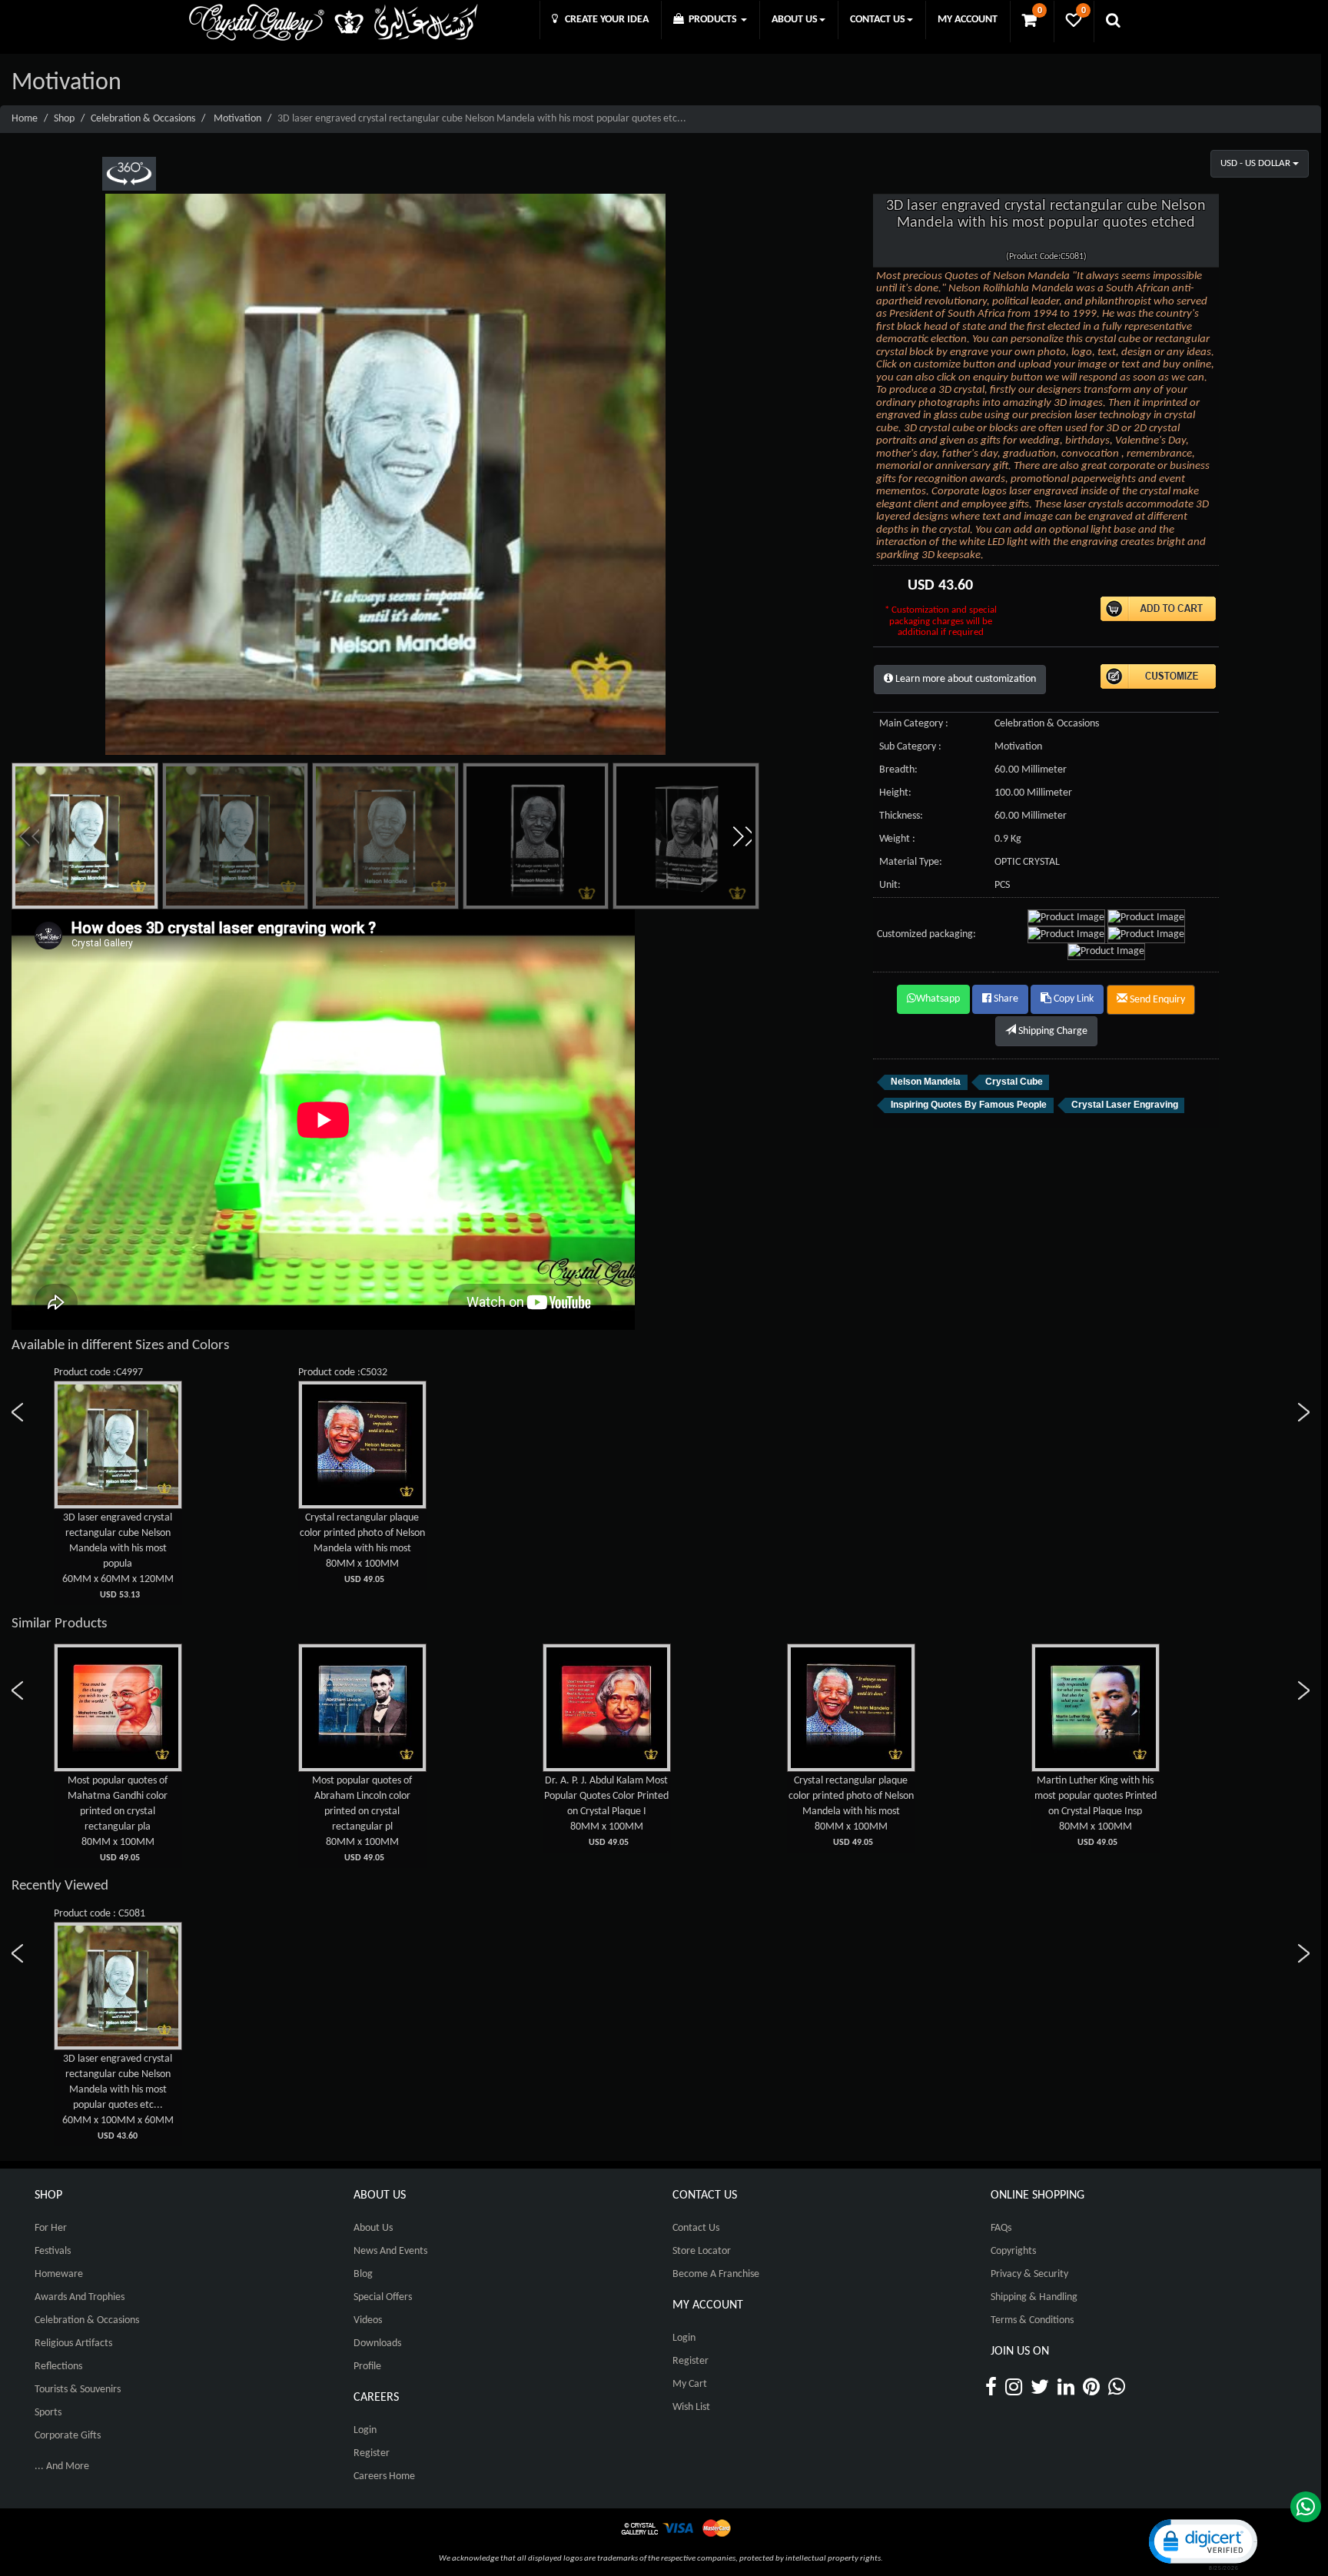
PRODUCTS (712, 20)
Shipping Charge (1052, 1031)
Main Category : (914, 724)
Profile (367, 2367)
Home (25, 119)
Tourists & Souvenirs (78, 2390)
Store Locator (702, 2251)
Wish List (691, 2407)
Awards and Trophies (80, 2297)
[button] (742, 836)
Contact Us (696, 2228)
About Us (373, 2228)
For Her (51, 2228)
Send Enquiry (1156, 1000)
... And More (62, 2466)
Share (1005, 999)
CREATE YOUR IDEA (603, 20)
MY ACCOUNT (968, 20)
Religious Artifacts (73, 2343)
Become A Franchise (716, 2274)
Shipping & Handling (1034, 2297)
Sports (48, 2413)
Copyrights (1013, 2251)
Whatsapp (938, 999)
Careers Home (384, 2476)
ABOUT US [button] (795, 20)
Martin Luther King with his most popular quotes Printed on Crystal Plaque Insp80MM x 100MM (851, 1811)
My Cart (690, 2384)
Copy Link (1072, 999)
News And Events (390, 2251)
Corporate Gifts (68, 2436)
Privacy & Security (1029, 2274)
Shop (64, 119)
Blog (363, 2274)
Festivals (53, 2251)
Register (372, 2453)
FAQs (1001, 2228)
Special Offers (383, 2297)
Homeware (59, 2274)
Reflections (58, 2367)
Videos (368, 2320)
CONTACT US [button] (878, 20)
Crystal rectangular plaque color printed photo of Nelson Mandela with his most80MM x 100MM (362, 1548)
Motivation (237, 119)
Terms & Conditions (1032, 2320)
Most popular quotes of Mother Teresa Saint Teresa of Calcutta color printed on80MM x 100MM (1095, 1811)
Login (365, 2430)
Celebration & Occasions (143, 119)
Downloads (377, 2343)
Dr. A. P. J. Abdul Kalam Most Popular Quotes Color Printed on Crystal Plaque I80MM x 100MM (362, 1811)
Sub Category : (910, 747)
